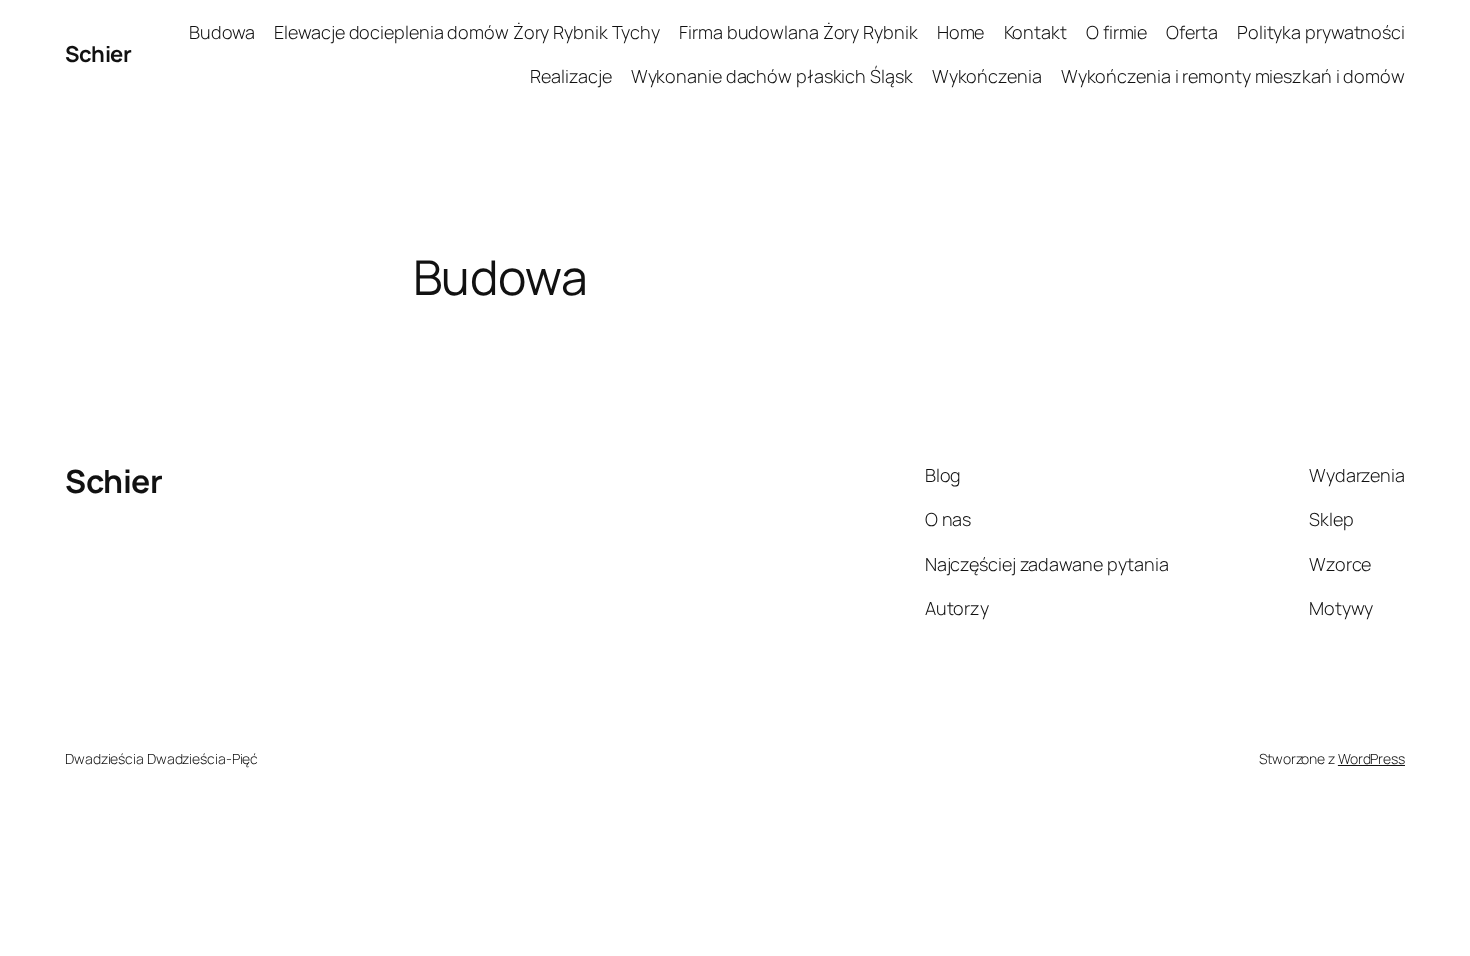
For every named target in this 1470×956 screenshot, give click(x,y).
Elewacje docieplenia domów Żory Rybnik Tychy (467, 32)
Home (961, 32)
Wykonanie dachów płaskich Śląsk (772, 76)
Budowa (222, 32)
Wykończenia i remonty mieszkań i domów (1233, 76)
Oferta (1191, 32)
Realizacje (570, 76)
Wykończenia (987, 76)
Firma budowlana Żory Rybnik (798, 32)
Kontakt (1035, 32)
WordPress (1371, 758)
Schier (98, 54)
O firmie (1116, 32)
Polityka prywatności (1321, 32)
